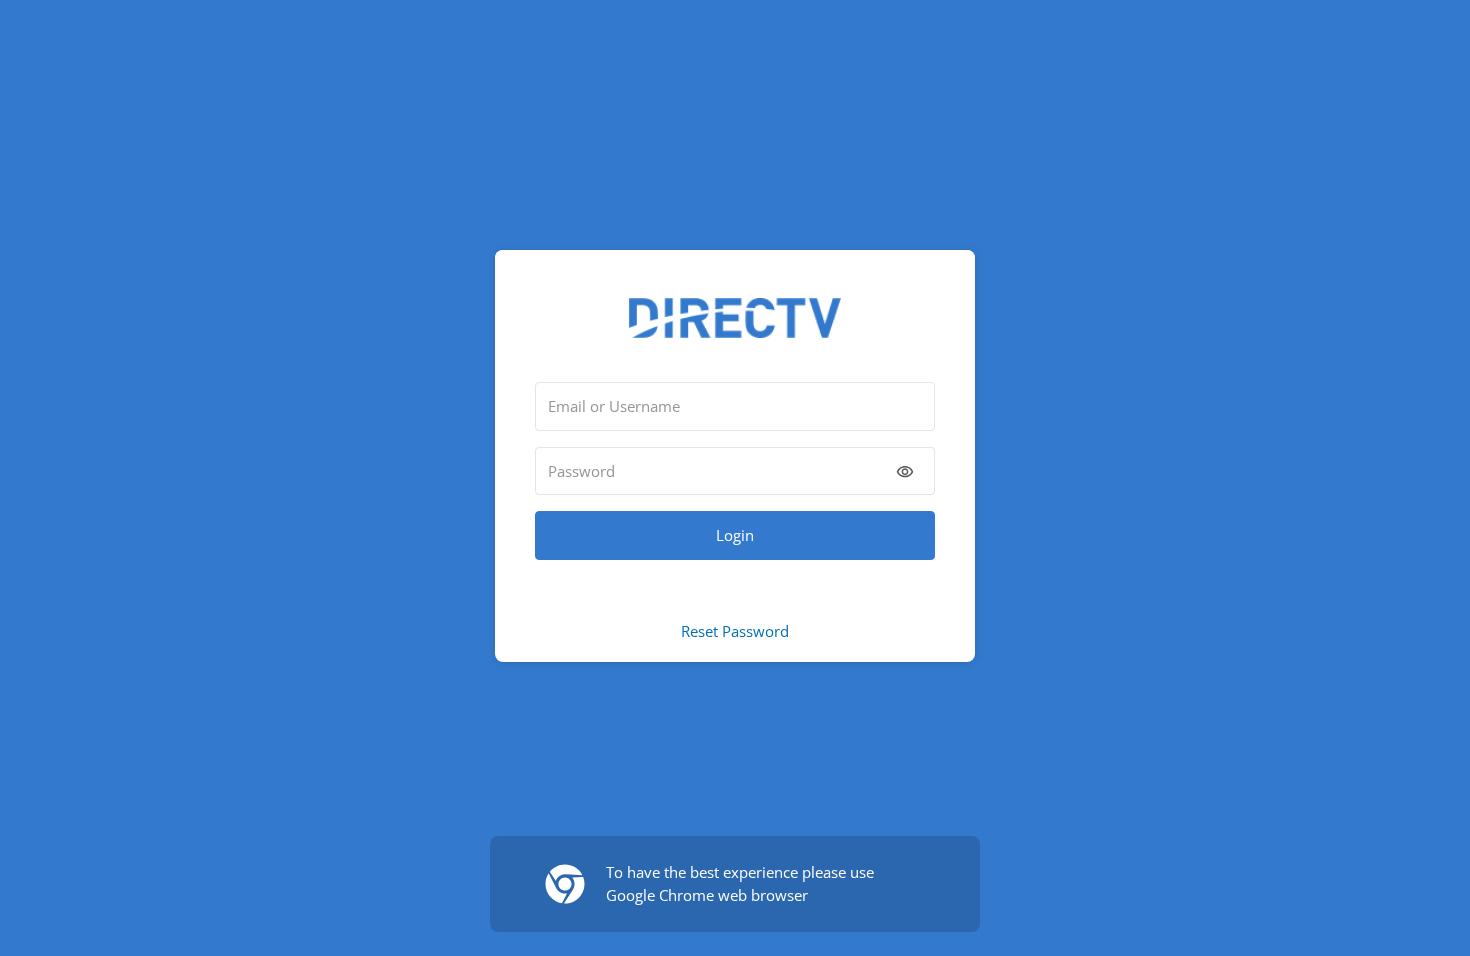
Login (735, 535)
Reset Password (735, 631)
